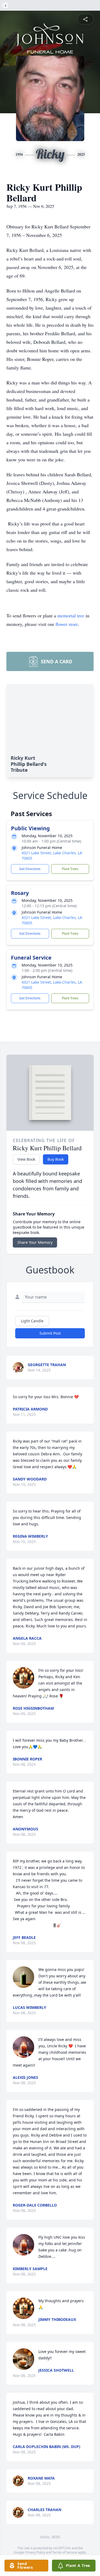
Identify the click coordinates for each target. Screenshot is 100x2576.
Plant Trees (70, 869)
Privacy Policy (35, 2552)
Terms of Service (65, 2552)
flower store (67, 624)
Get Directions (30, 869)
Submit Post (50, 1333)
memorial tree (71, 615)
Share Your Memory (35, 1242)
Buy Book (56, 1159)
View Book (26, 1159)
